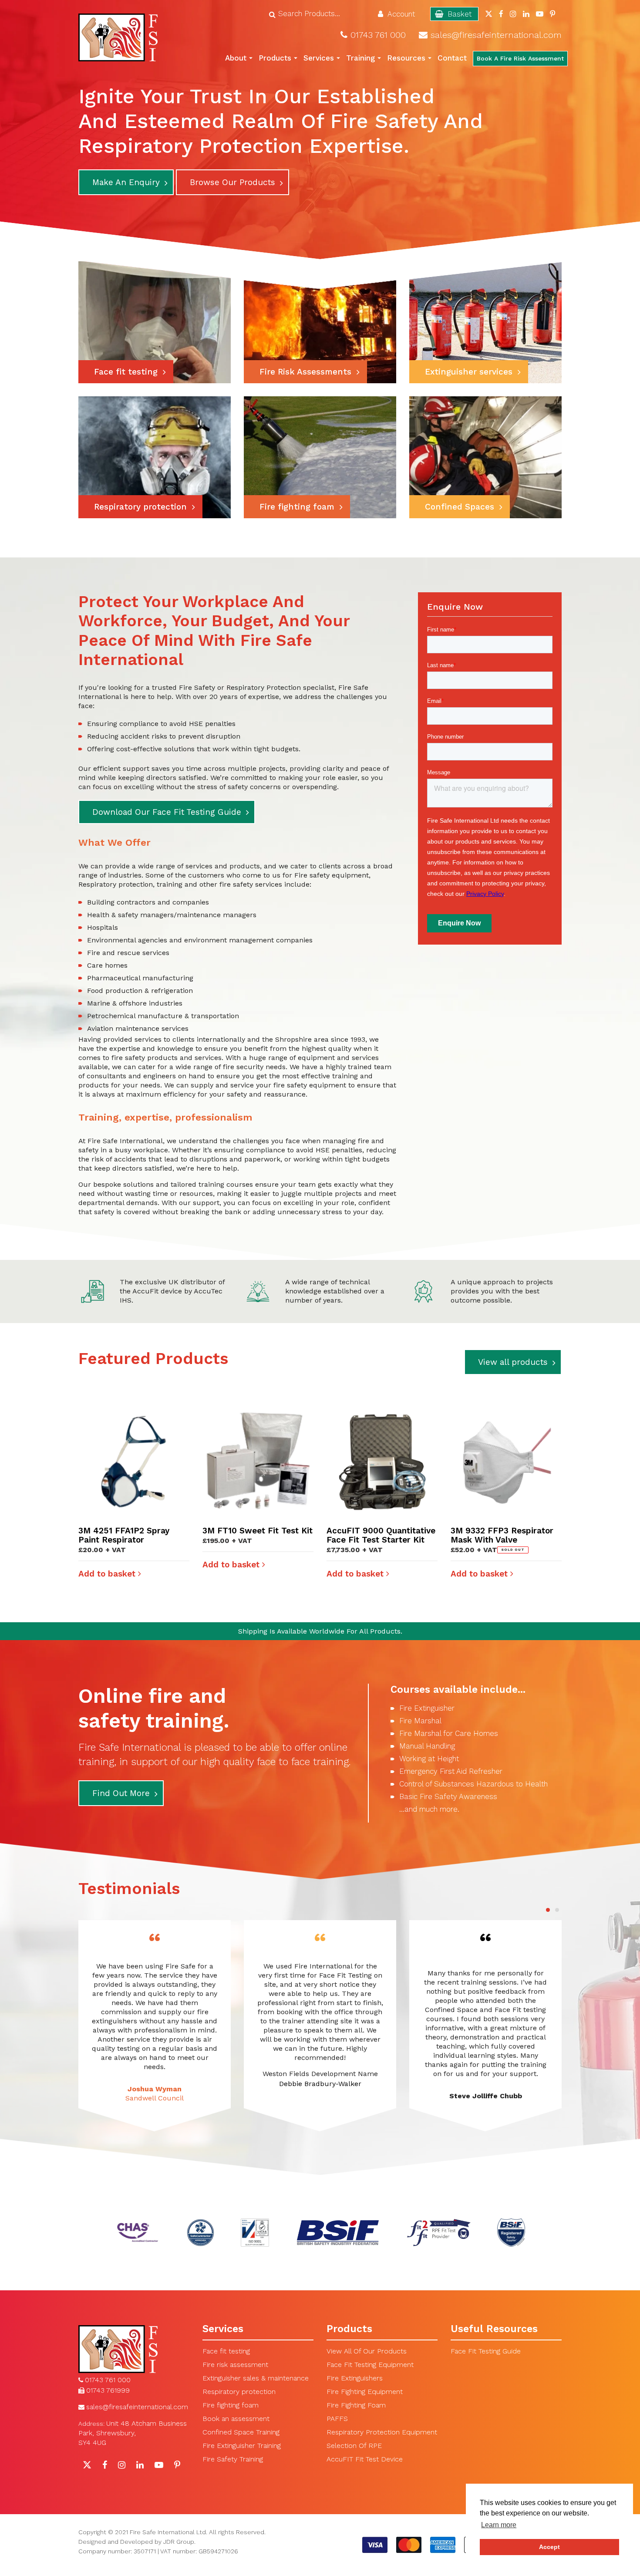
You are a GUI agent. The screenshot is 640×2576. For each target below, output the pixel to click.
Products (275, 58)
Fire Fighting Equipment (365, 2392)
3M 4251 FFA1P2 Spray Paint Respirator (124, 1535)
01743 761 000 (378, 35)
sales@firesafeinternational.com (496, 35)
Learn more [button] (499, 2525)
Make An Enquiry (126, 182)
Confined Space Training (241, 2432)
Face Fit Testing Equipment (370, 2365)
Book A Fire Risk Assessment (520, 58)
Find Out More (121, 1793)
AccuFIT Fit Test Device (365, 2459)
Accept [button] (549, 2547)
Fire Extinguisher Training (242, 2446)
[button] (548, 1909)
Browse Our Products (232, 182)
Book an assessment (236, 2419)
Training (360, 58)
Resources (406, 58)
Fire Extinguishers (355, 2378)
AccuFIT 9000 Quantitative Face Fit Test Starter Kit (381, 1535)
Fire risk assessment (235, 2365)
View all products (513, 1362)
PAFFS (337, 2419)
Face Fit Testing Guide (486, 2351)
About (236, 58)
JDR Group (179, 2542)
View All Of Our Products (367, 2351)
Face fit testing (226, 2351)
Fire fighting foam (231, 2405)
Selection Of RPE (354, 2446)
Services (319, 58)
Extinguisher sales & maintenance (256, 2378)
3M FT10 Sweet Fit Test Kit (258, 1531)
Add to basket (108, 1574)
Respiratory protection (239, 2392)
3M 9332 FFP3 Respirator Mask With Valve (502, 1535)
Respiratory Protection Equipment (382, 2432)
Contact (452, 58)
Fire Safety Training (233, 2459)
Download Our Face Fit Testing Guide (167, 812)
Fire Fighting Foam (356, 2405)
